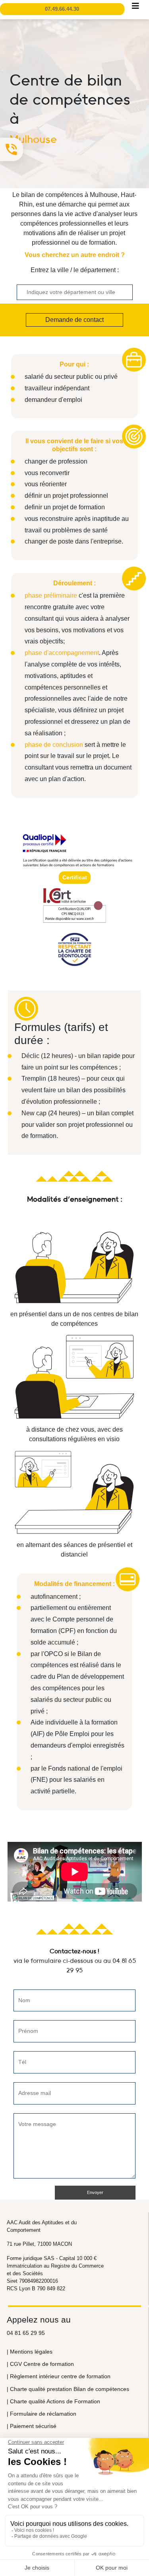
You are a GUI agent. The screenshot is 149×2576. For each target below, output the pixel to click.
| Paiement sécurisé (32, 2426)
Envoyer (95, 2192)
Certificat (75, 877)
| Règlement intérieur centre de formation (59, 2376)
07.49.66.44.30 (62, 9)
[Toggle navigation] (135, 8)
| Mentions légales (30, 2352)
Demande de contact (74, 320)
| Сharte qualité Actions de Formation (53, 2401)
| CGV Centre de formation (40, 2364)
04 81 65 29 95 (26, 2333)
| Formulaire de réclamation (42, 2414)
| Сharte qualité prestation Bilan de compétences (68, 2389)
